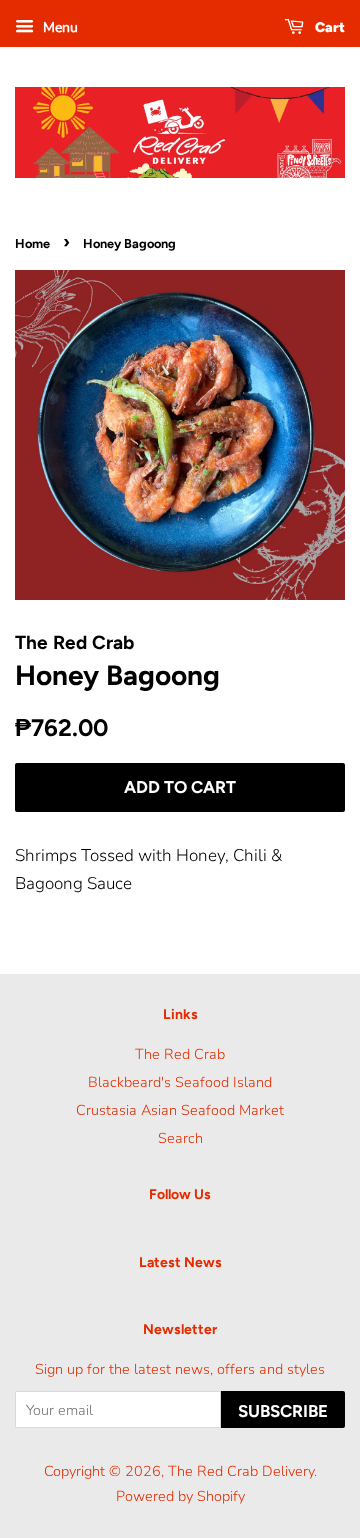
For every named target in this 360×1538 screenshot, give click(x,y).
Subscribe (283, 1411)
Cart (328, 27)
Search (180, 1138)
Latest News (180, 1262)
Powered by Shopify (180, 1496)
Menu (58, 27)
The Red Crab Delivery (241, 1471)
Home (32, 243)
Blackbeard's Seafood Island (180, 1082)
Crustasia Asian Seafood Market (180, 1110)
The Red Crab (180, 1054)
